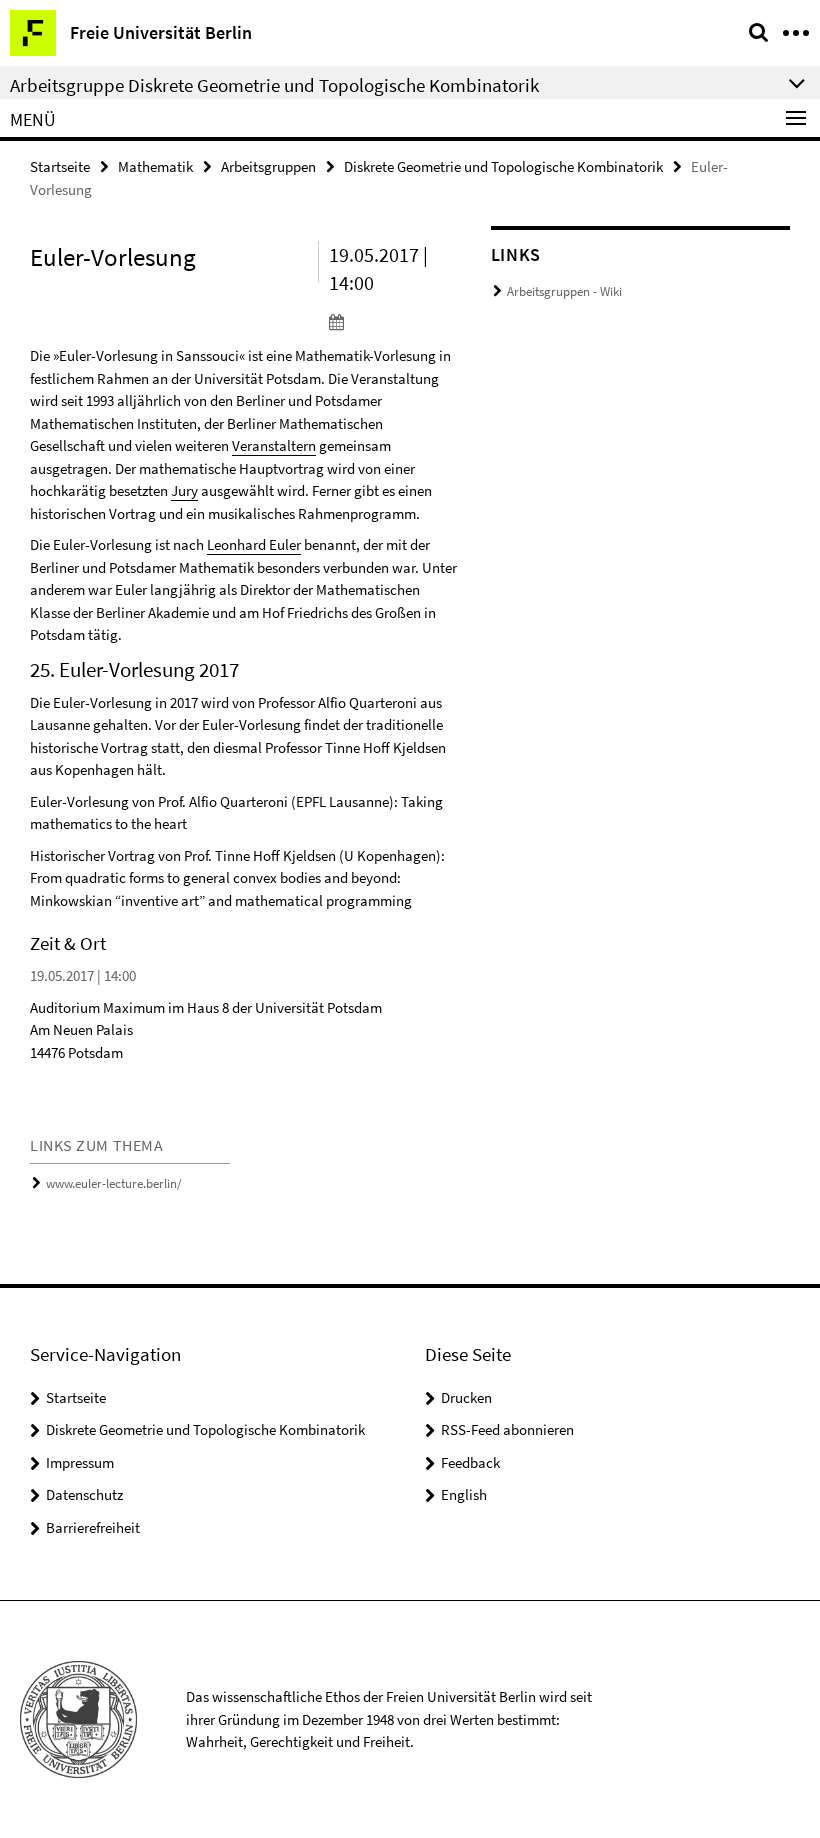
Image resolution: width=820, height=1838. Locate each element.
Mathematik (155, 166)
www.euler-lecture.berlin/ (114, 1183)
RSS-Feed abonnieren (507, 1429)
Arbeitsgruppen (268, 166)
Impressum (80, 1462)
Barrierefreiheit (93, 1527)
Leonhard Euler (254, 544)
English (464, 1494)
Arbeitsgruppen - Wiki (564, 291)
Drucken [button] (466, 1397)
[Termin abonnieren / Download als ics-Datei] (395, 321)
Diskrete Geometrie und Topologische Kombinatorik (503, 166)
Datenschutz (84, 1494)
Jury (184, 490)
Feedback (470, 1462)
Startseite (60, 166)
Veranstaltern (274, 445)
